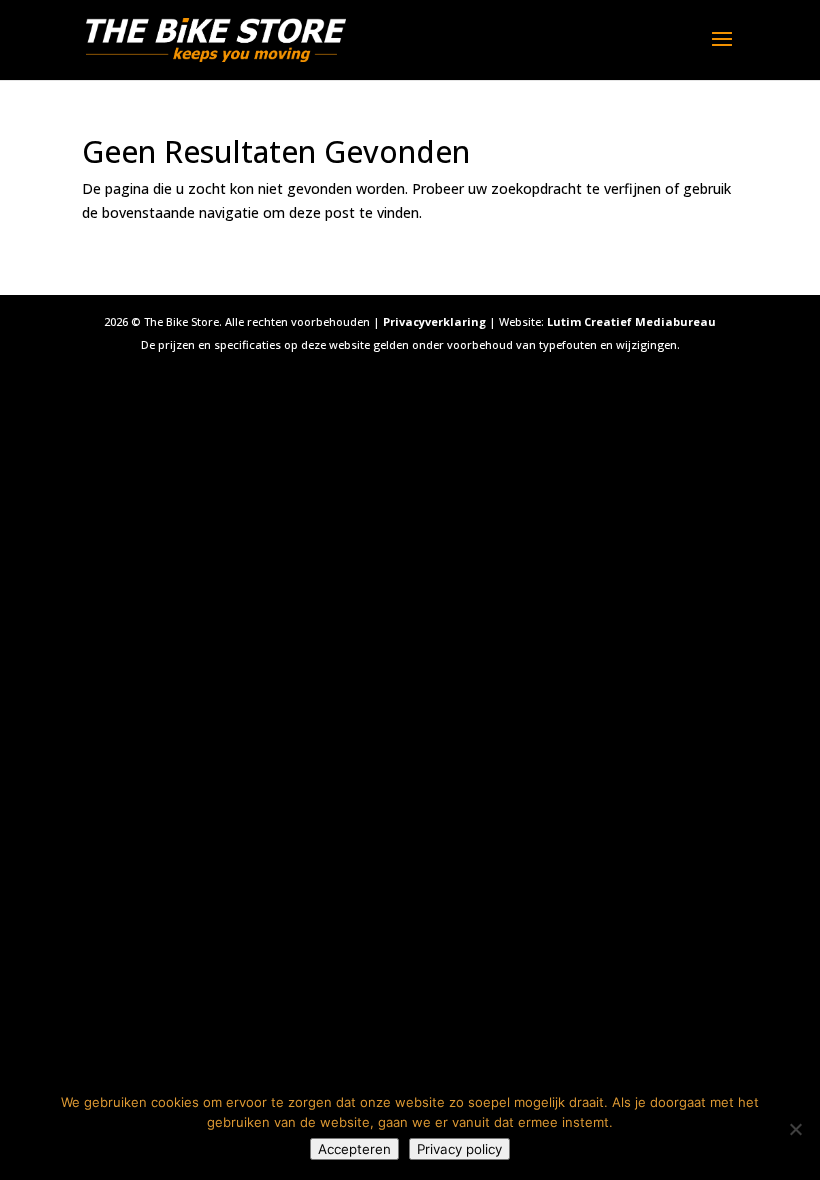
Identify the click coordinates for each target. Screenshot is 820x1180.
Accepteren (354, 1149)
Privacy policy (459, 1149)
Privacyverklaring (434, 321)
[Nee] (795, 1129)
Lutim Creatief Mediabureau (631, 321)
